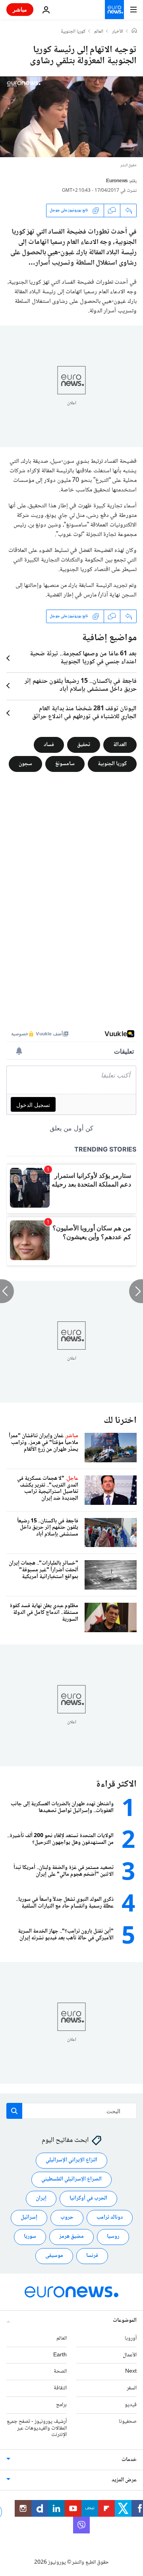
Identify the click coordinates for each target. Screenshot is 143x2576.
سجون (25, 764)
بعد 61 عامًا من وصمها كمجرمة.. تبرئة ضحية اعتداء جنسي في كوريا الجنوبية (83, 658)
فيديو (131, 2405)
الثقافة (60, 2389)
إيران (41, 2199)
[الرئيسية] (134, 31)
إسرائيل (29, 2218)
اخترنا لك (120, 1421)
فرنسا (92, 2256)
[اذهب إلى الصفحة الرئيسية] (114, 10)
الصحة (60, 2372)
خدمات (129, 2460)
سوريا (30, 2237)
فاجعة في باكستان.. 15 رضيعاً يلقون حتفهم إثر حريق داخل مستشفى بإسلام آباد (81, 686)
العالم (99, 32)
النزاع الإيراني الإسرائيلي (71, 2161)
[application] (71, 117)
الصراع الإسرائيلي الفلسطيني (71, 2180)
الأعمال (130, 2355)
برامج (61, 2405)
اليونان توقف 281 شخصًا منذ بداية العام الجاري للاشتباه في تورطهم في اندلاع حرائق (84, 713)
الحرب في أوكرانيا (88, 2199)
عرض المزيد (124, 2481)
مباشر (20, 9)
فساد (49, 744)
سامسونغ (65, 764)
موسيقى (54, 2256)
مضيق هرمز (71, 2237)
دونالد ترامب (110, 2218)
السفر (132, 2389)
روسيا (113, 2237)
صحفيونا (128, 2422)
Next (131, 2372)
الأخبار (118, 32)
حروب (67, 2218)
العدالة (120, 744)
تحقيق (84, 744)
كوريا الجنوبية (73, 32)
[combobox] (71, 2111)
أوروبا (131, 2338)
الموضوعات (125, 2321)
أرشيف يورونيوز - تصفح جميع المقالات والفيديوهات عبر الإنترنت (37, 2428)
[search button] (14, 2111)
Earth (60, 2355)
